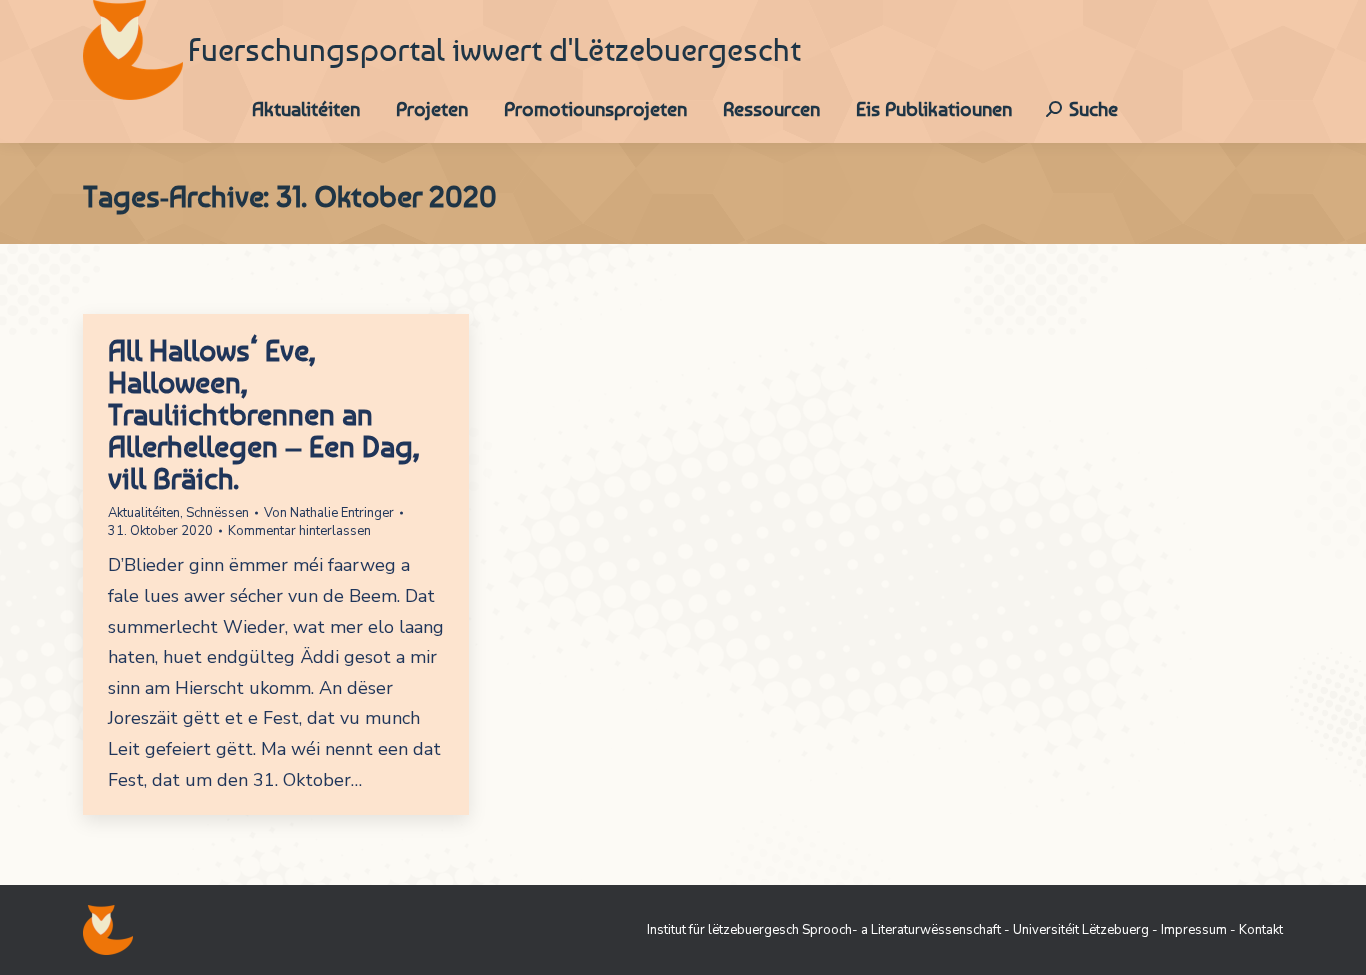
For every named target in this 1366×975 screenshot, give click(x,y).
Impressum (1194, 930)
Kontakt (1261, 930)
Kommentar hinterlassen (299, 531)
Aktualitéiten (144, 513)
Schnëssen (217, 513)
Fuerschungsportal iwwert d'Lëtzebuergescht (494, 50)
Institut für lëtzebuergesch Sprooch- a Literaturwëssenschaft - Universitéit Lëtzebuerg (898, 930)
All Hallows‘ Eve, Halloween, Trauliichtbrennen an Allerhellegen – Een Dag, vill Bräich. (263, 414)
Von (329, 513)
